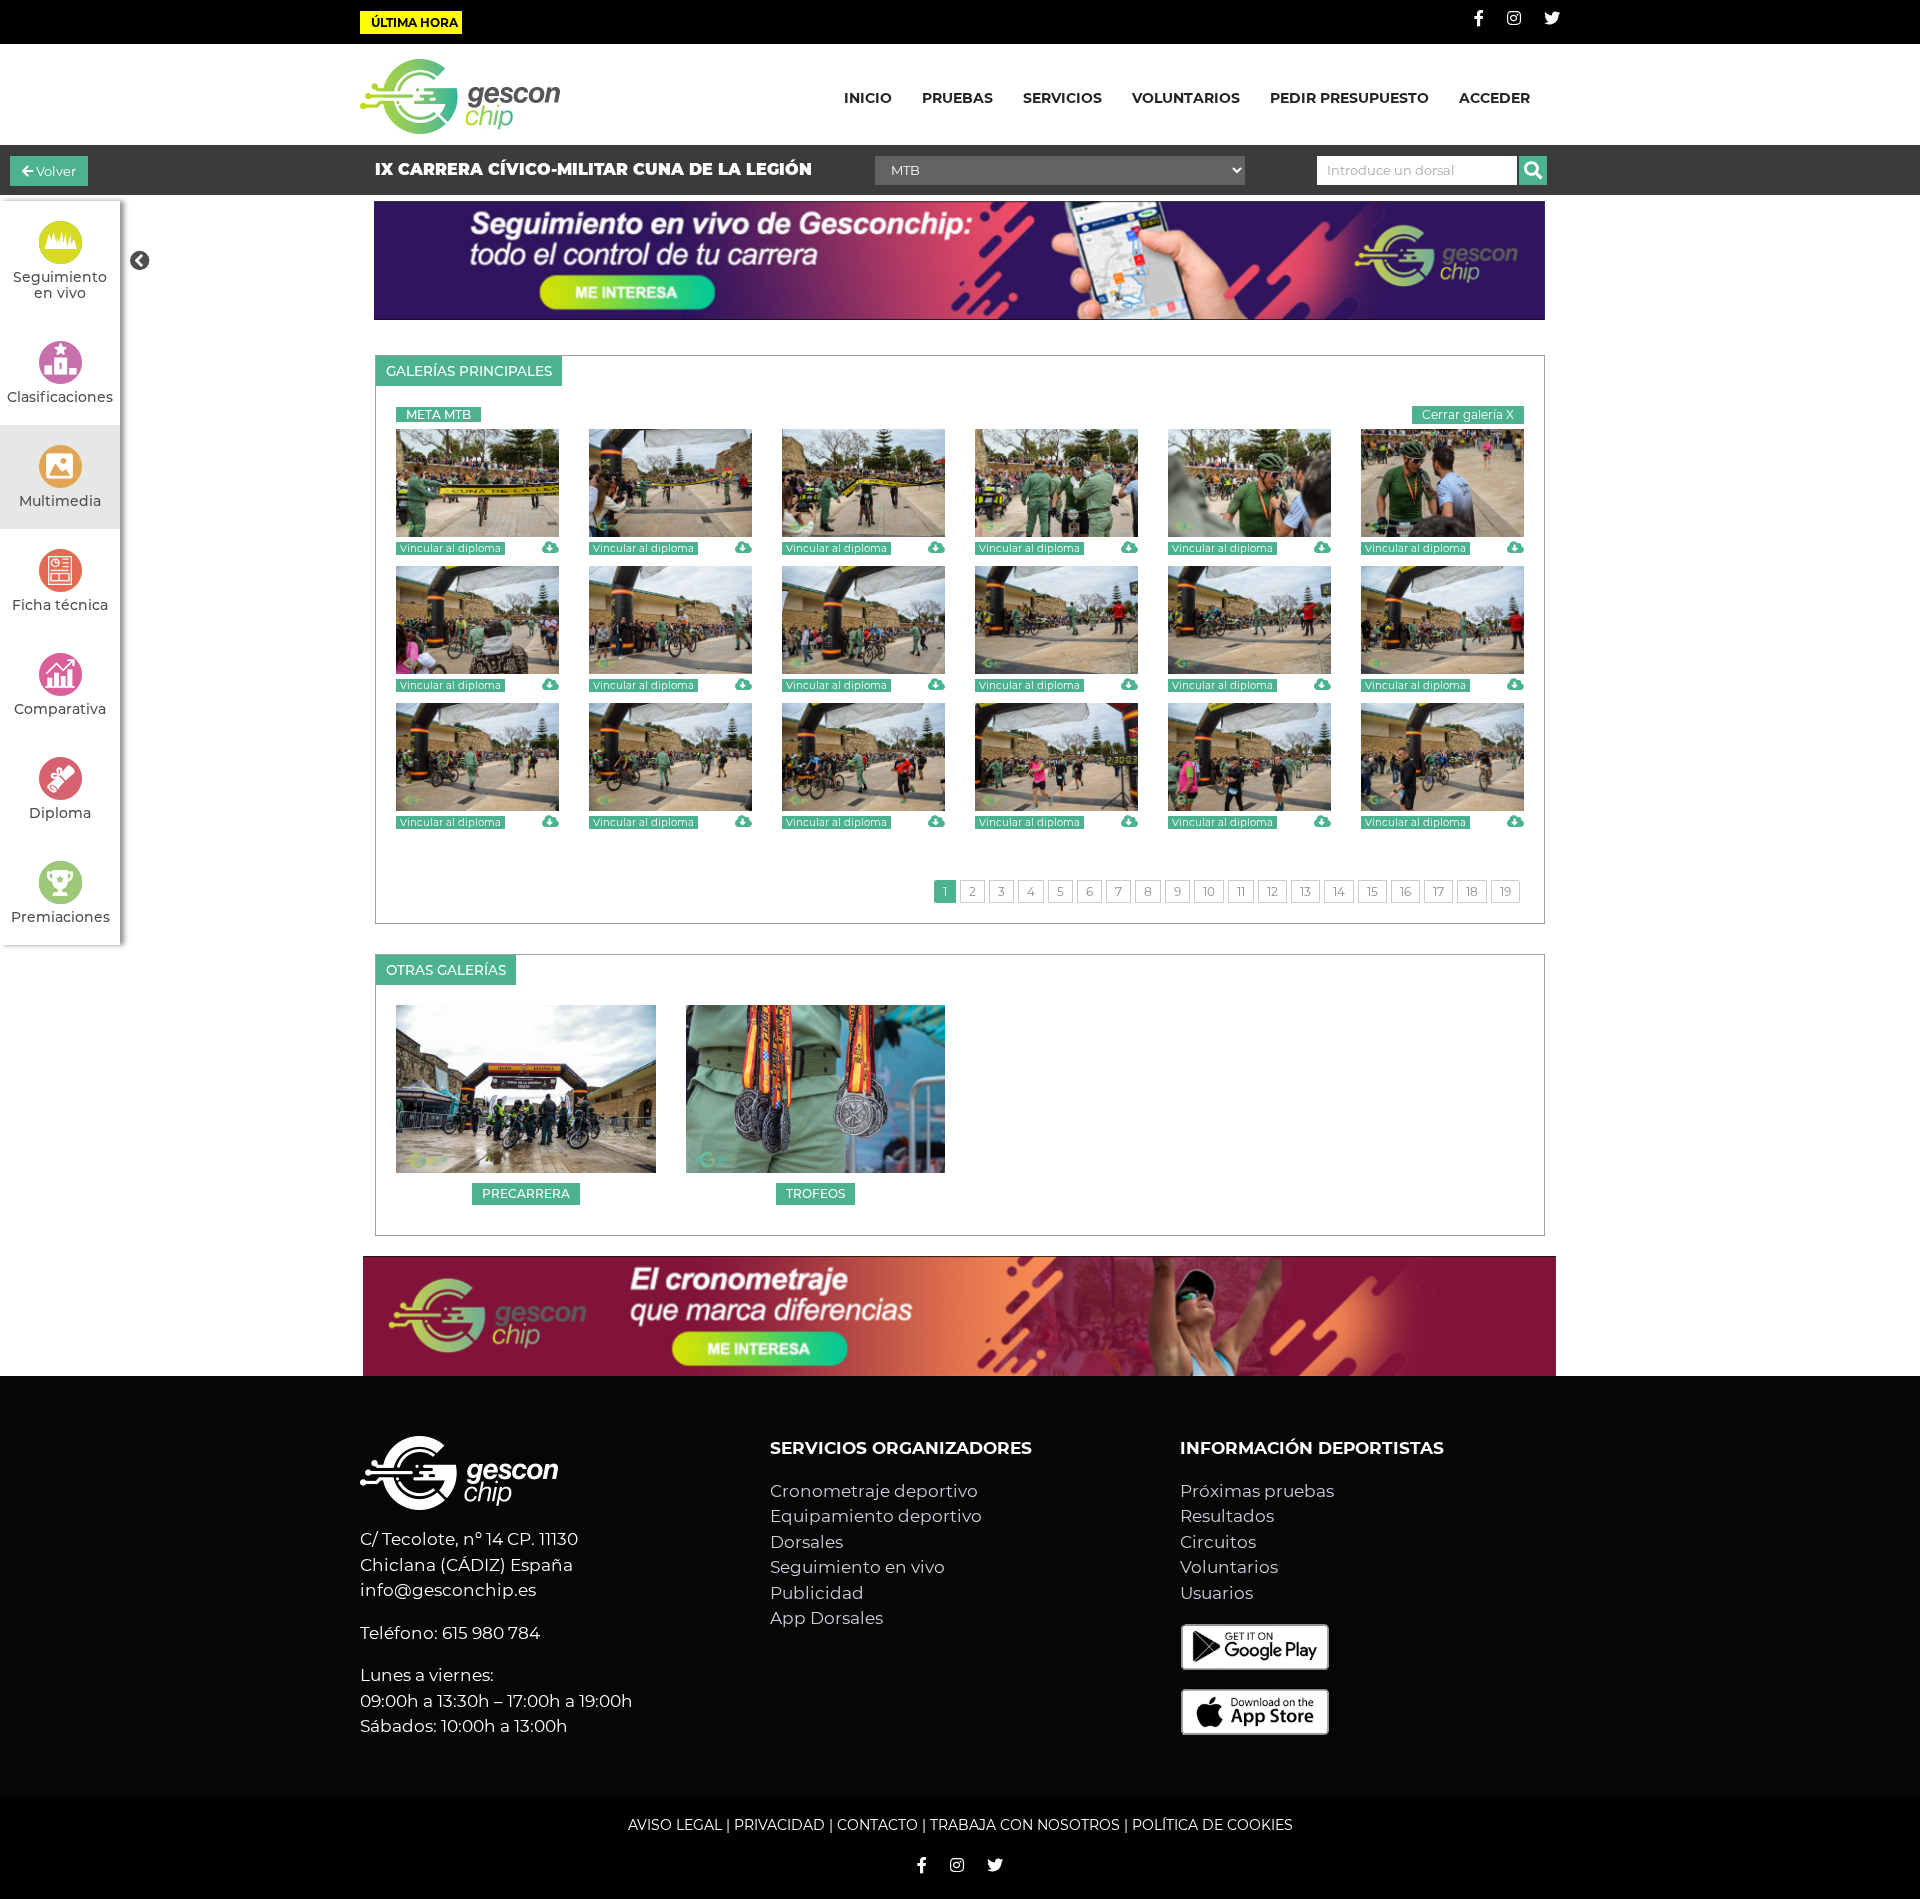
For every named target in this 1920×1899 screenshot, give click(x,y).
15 (1372, 891)
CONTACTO (877, 1825)
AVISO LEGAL (675, 1825)
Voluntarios (1229, 1567)
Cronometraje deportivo (874, 1491)
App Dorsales (826, 1618)
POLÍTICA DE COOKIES (1212, 1825)
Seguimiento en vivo (857, 1567)
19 (1505, 891)
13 (1305, 891)
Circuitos (1218, 1542)
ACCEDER (1494, 98)
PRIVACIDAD (779, 1825)
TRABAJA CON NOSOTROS (1025, 1825)
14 (1339, 891)
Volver (54, 171)
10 (1209, 891)
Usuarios (1216, 1593)
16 (1405, 891)
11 (1241, 891)
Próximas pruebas (1257, 1491)
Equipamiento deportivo (876, 1516)
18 (1472, 891)
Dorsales (806, 1542)
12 (1272, 891)
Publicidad (817, 1593)
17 (1438, 891)
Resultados (1227, 1516)
